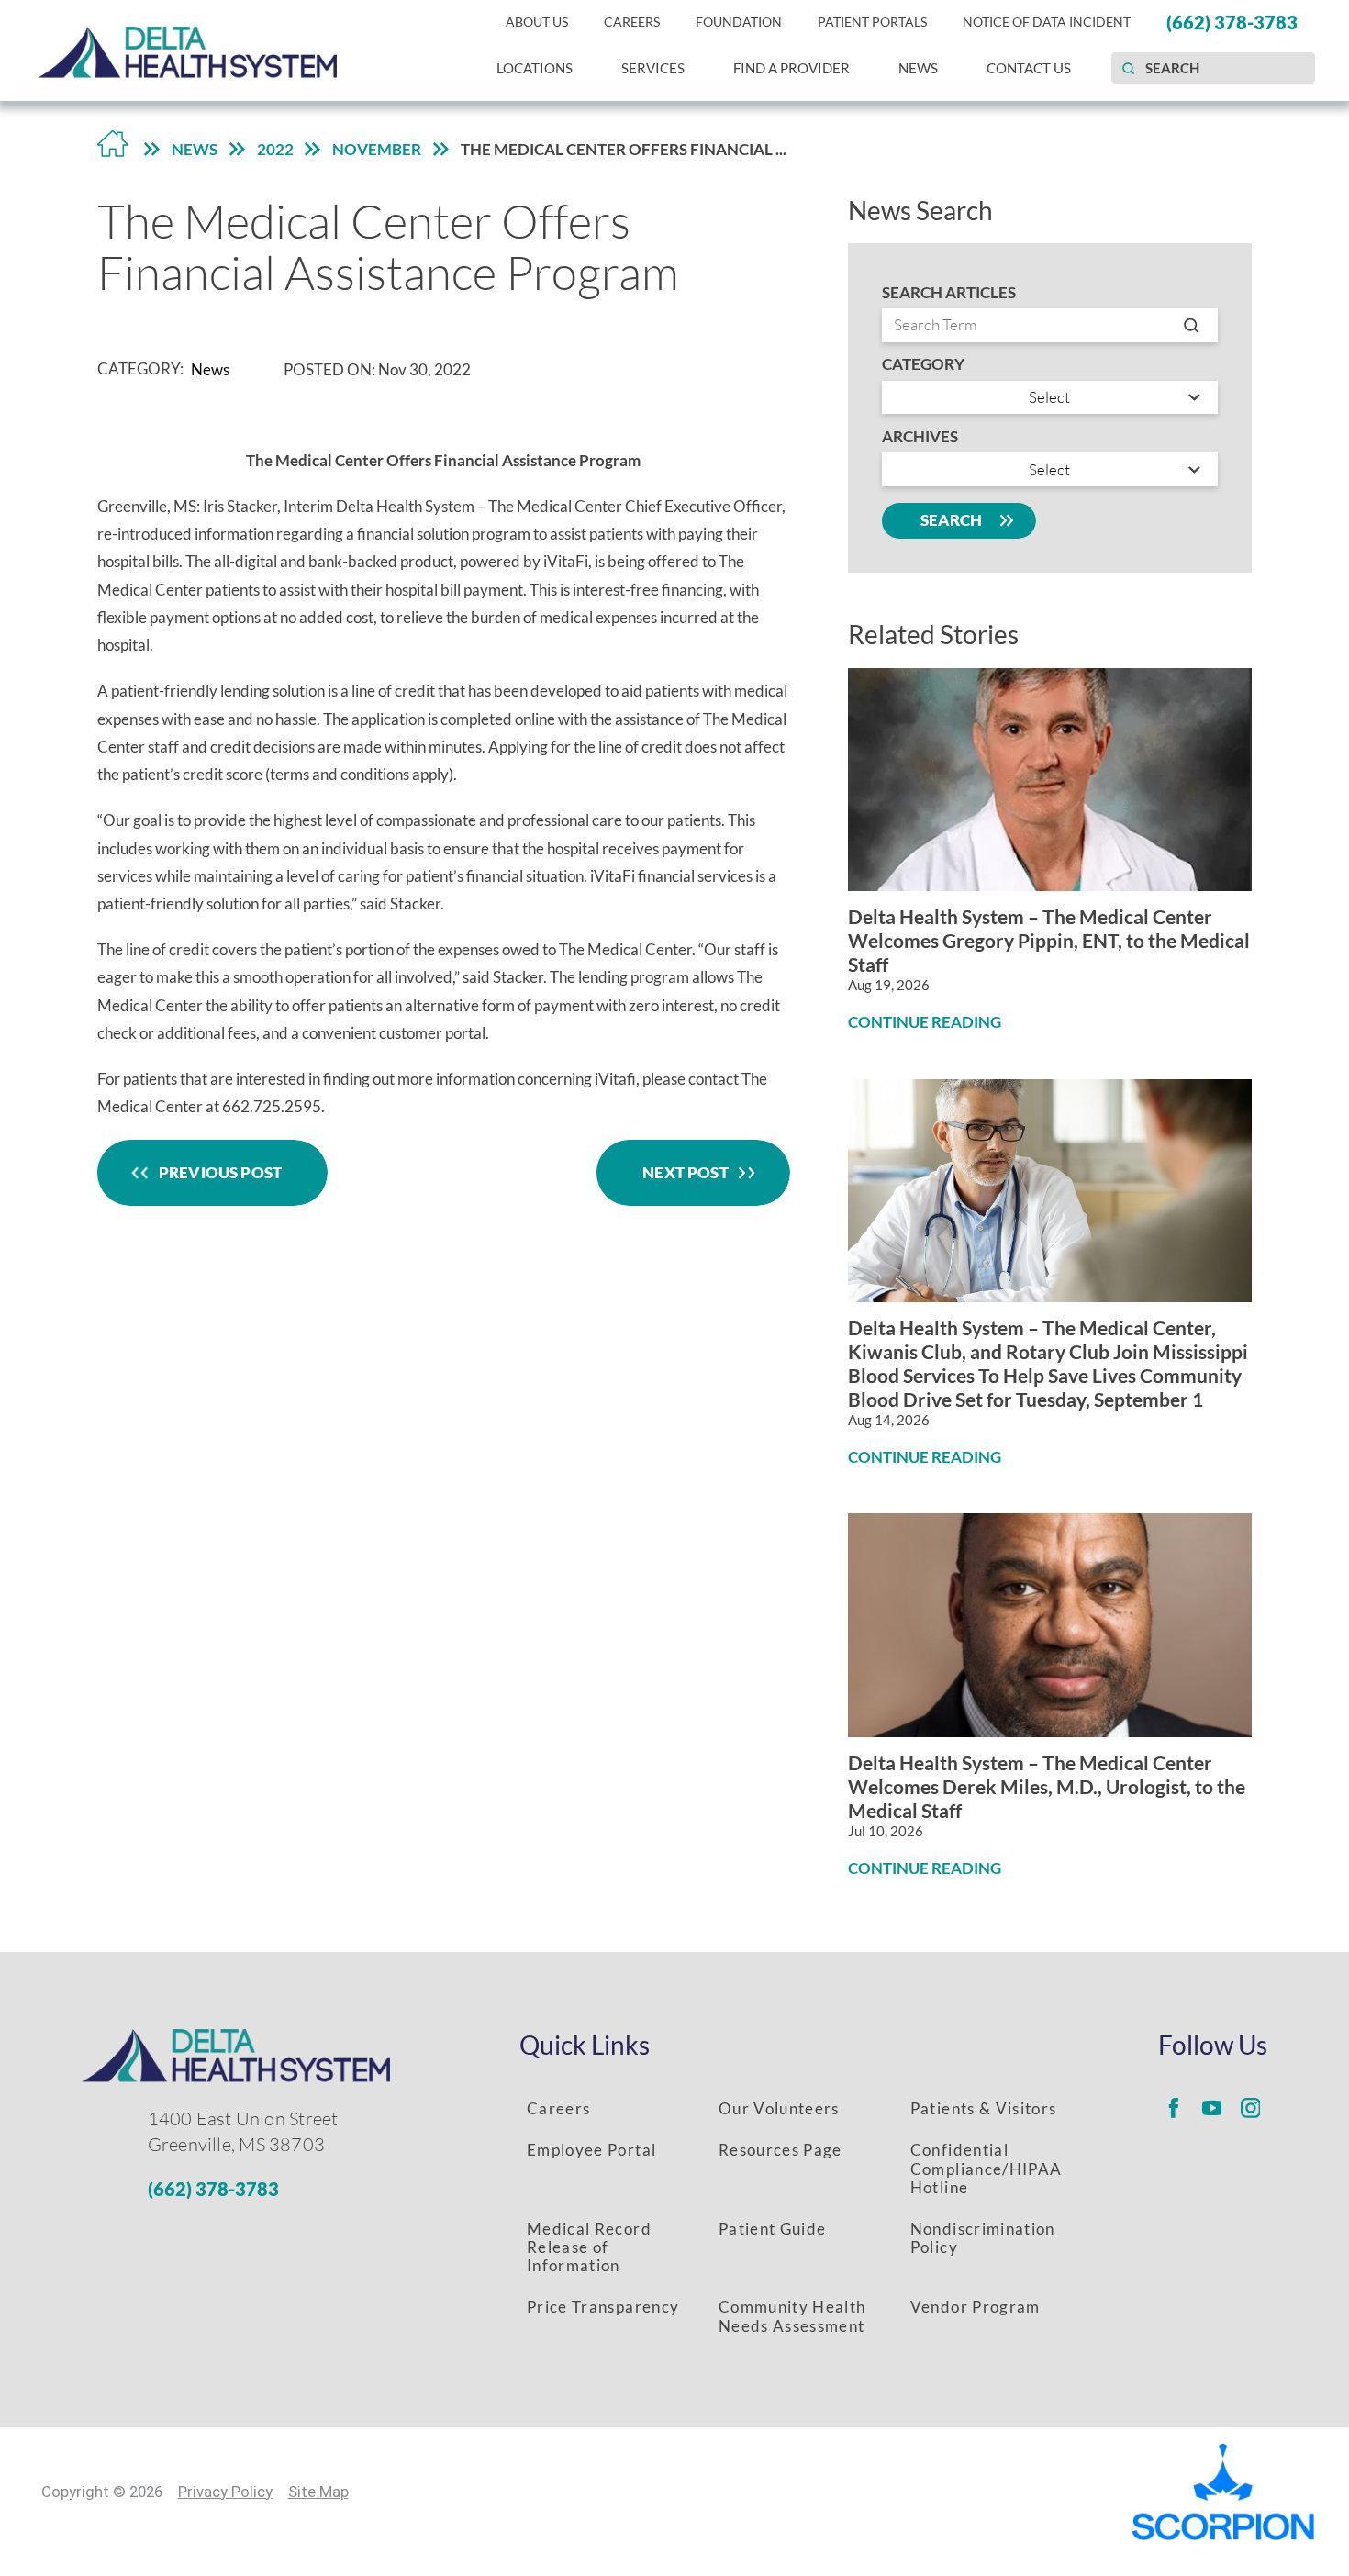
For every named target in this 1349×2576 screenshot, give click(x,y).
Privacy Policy (225, 2492)
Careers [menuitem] (632, 22)
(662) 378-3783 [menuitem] (1232, 22)
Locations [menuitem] (535, 68)
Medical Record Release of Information (589, 2247)
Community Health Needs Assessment (792, 2316)
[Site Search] (1128, 68)
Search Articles (949, 293)
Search (952, 520)
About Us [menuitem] (537, 22)
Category (923, 365)
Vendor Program (976, 2307)
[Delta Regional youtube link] (1212, 2108)
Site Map (318, 2492)
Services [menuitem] (653, 68)
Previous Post (220, 1172)
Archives (920, 437)
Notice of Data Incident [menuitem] (1047, 22)
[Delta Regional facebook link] (1174, 2108)
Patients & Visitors (984, 2108)
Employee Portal (591, 2150)
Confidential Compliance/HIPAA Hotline (986, 2168)
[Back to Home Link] (113, 149)
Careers (558, 2108)
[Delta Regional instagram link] (1251, 2108)
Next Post (686, 1172)
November (377, 149)
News (195, 149)
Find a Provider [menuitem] (792, 68)
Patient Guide (772, 2229)
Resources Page (780, 2150)
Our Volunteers (779, 2108)
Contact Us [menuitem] (1029, 68)
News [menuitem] (918, 68)
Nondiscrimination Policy (983, 2238)
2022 (275, 149)
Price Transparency (603, 2307)
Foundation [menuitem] (739, 22)
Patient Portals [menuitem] (872, 22)
